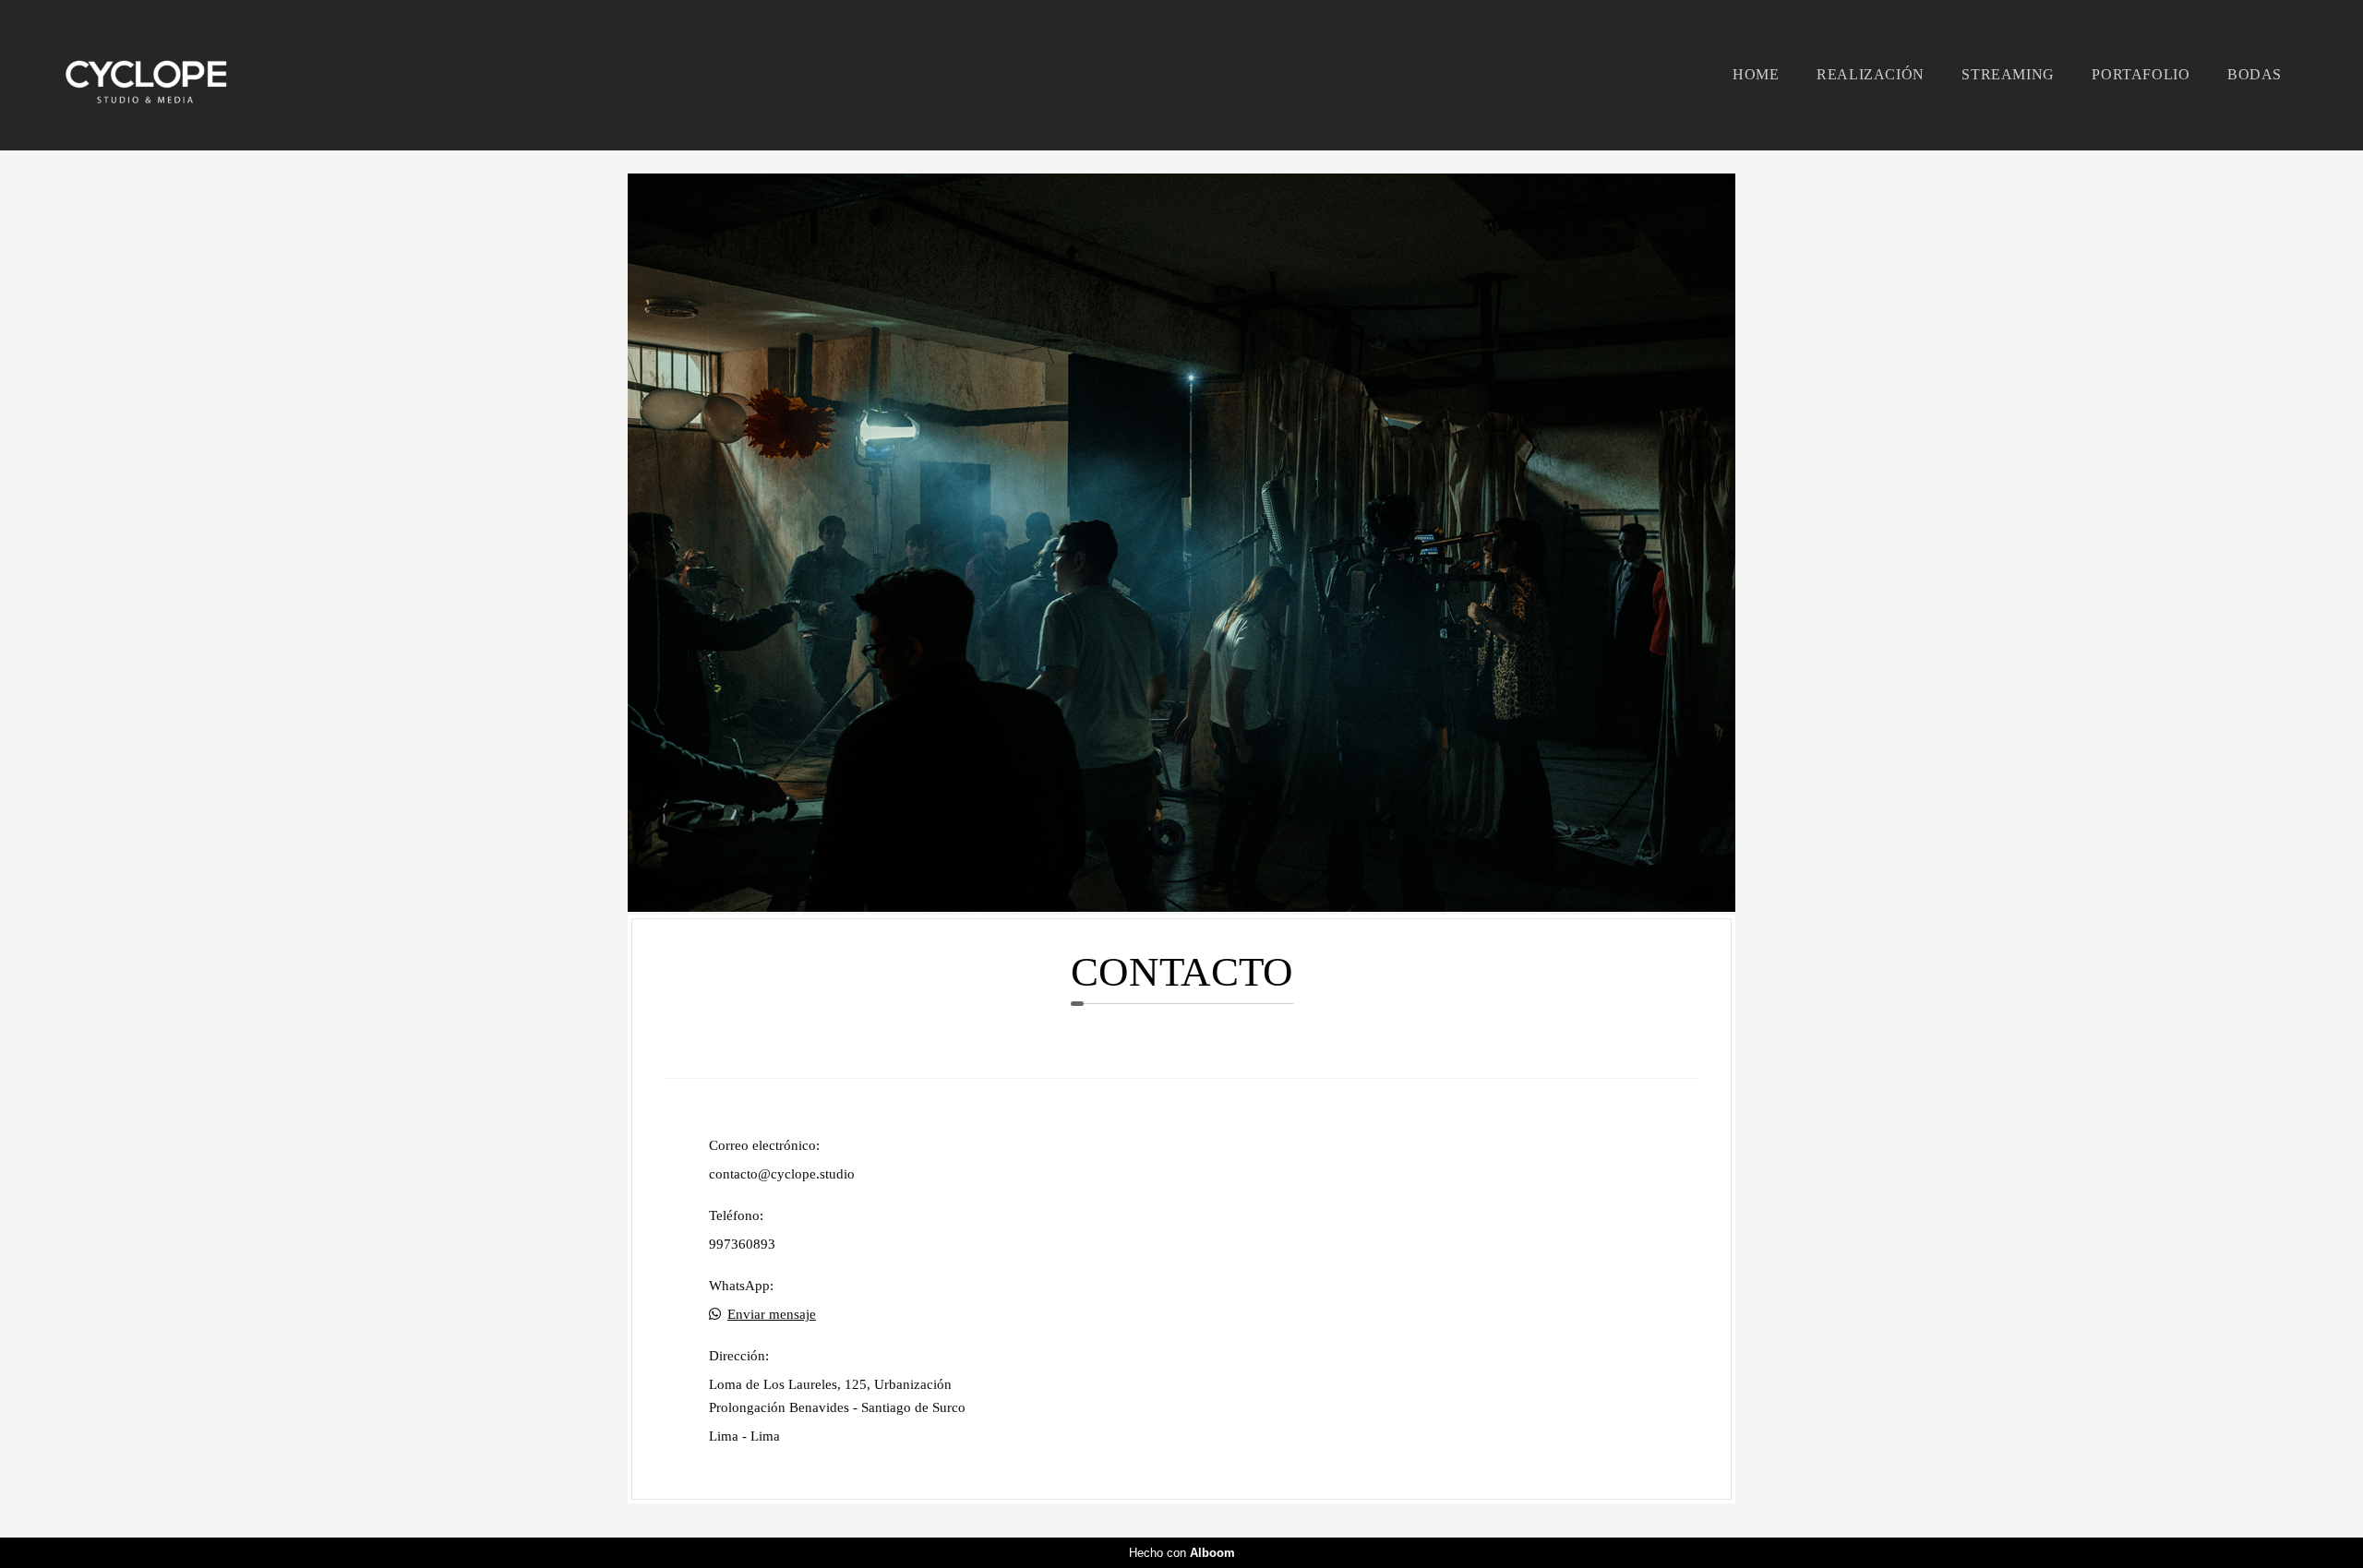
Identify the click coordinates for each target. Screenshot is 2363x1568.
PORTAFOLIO (2141, 74)
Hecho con (1182, 1553)
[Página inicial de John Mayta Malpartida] (175, 75)
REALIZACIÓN (1871, 74)
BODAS (2255, 74)
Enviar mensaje (772, 1315)
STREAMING (2008, 74)
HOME (1756, 74)
